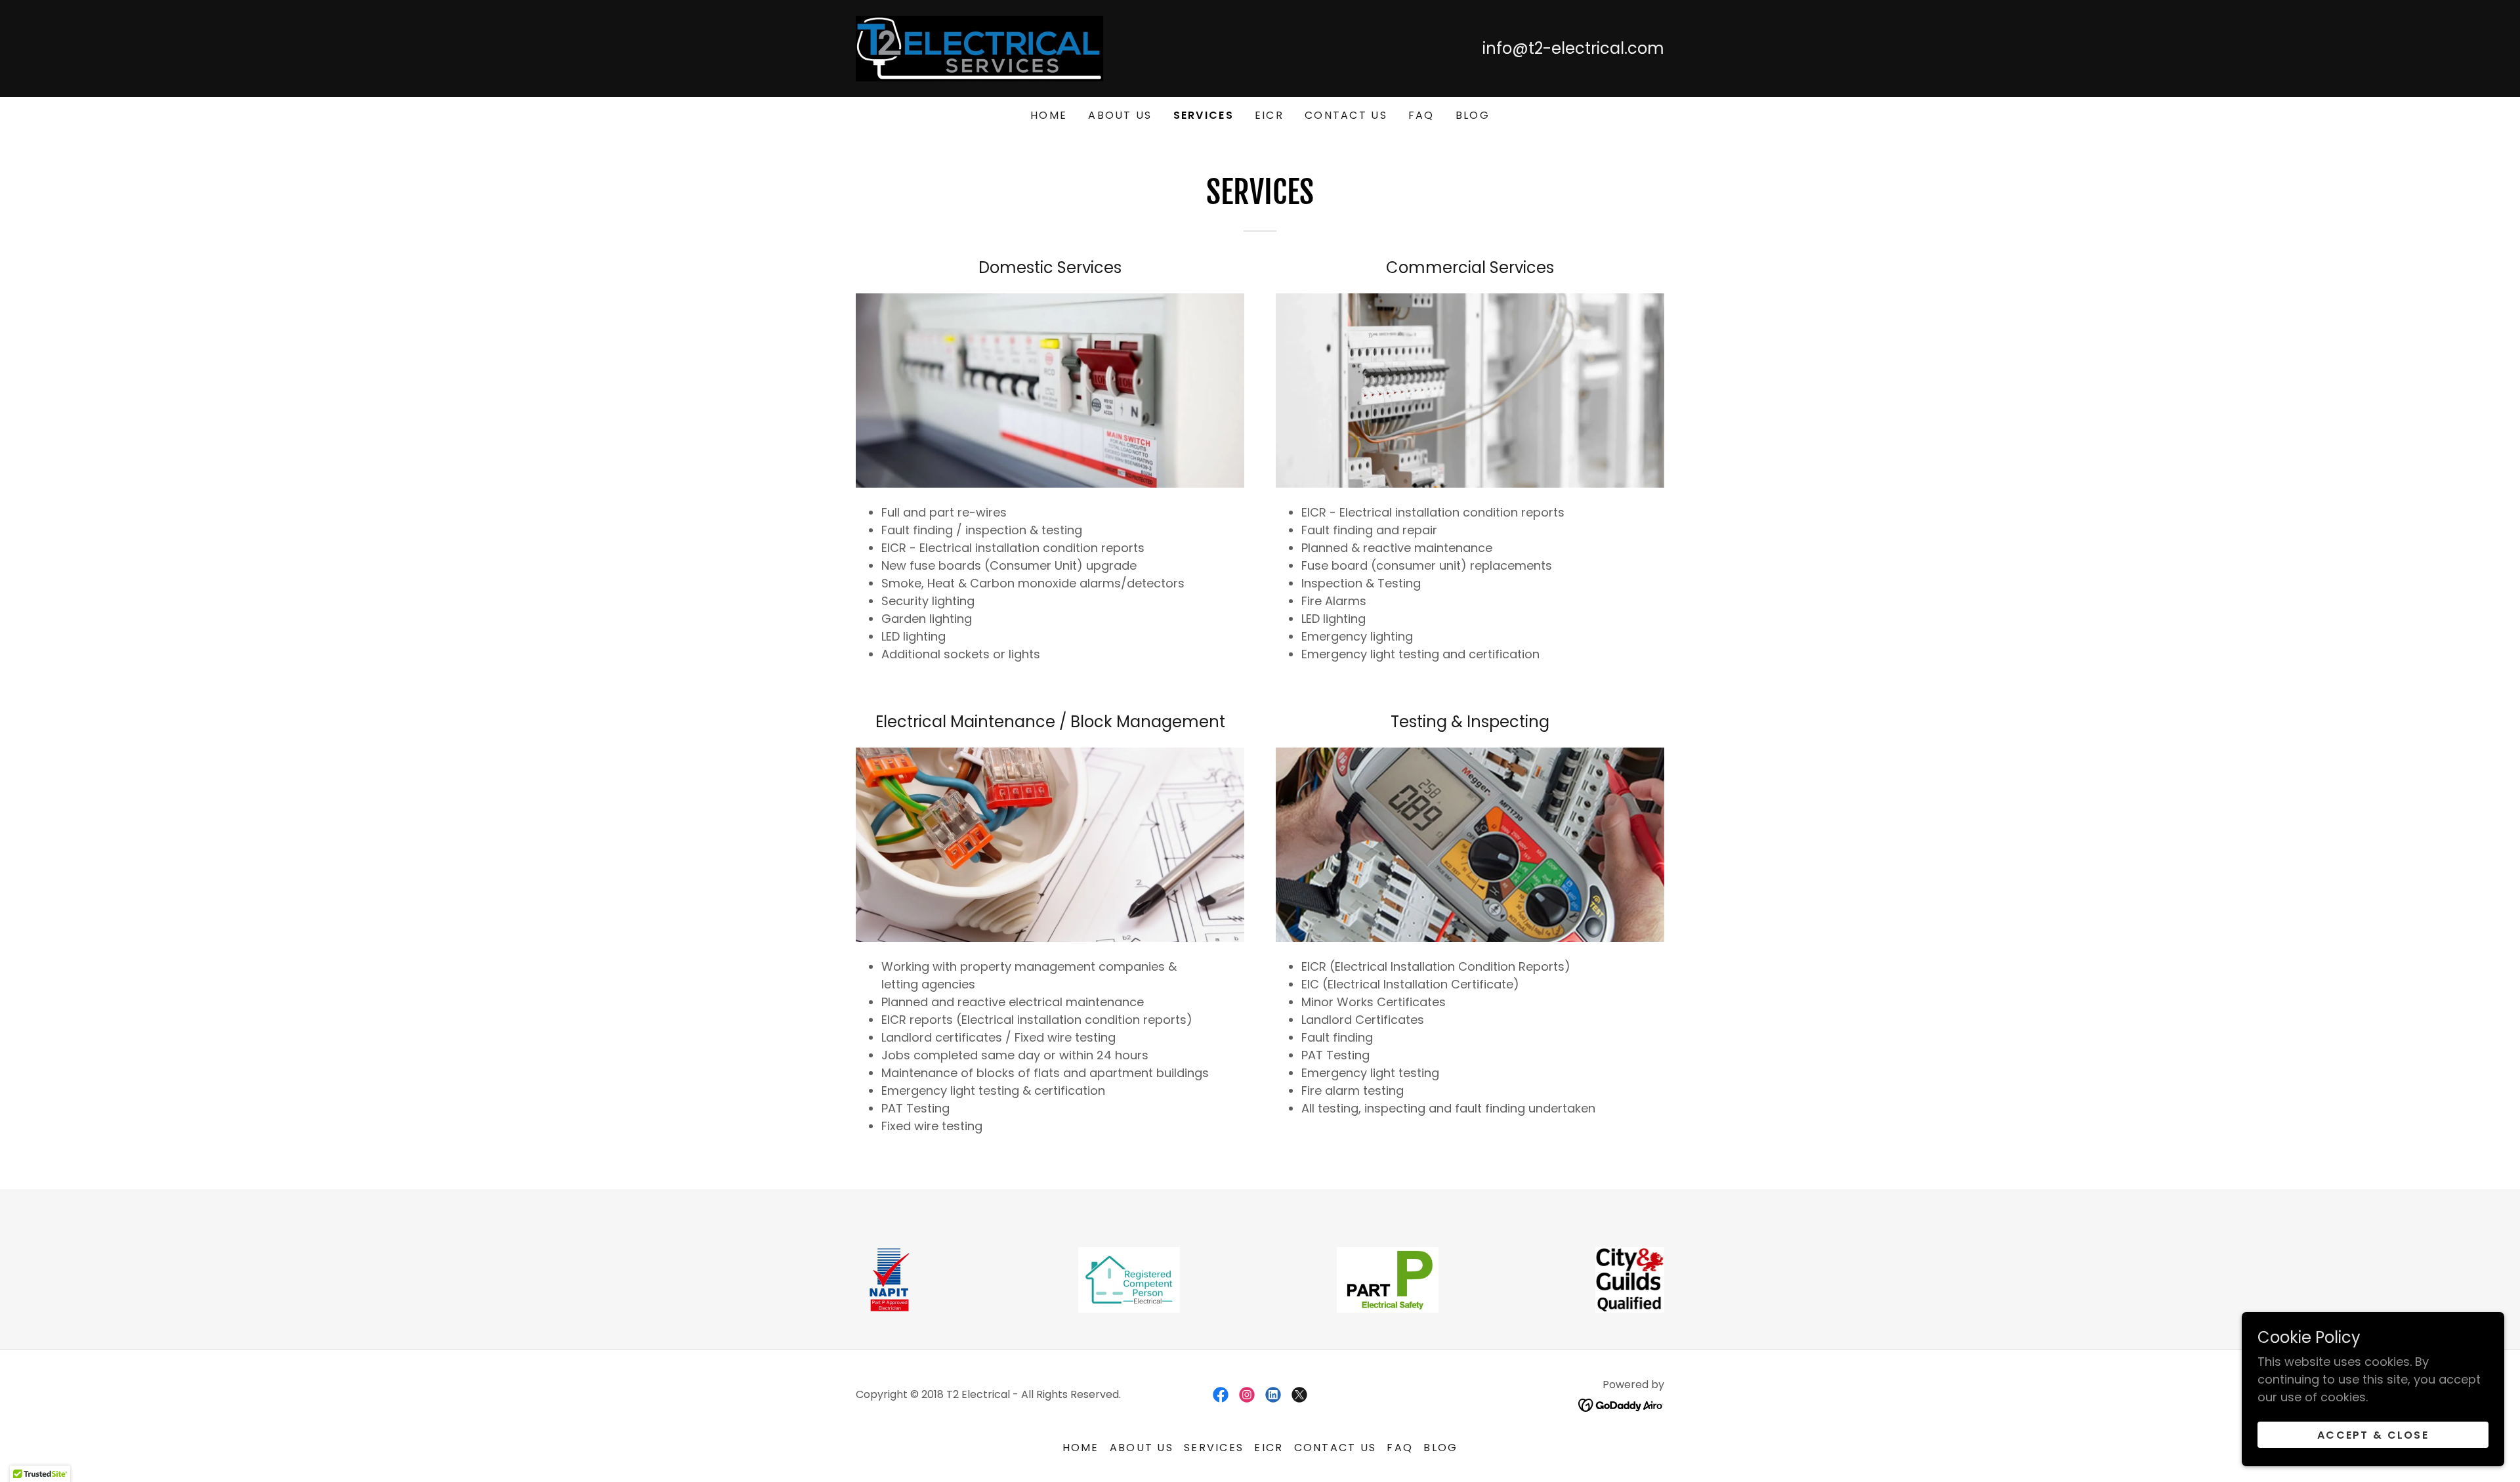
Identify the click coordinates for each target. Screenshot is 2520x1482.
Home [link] (1049, 115)
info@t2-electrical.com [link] (1573, 48)
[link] (979, 48)
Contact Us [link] (1346, 115)
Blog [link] (1473, 115)
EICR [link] (1269, 115)
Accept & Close (2373, 1435)
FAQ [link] (1421, 115)
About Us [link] (1120, 115)
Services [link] (1204, 115)
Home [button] (1081, 1448)
